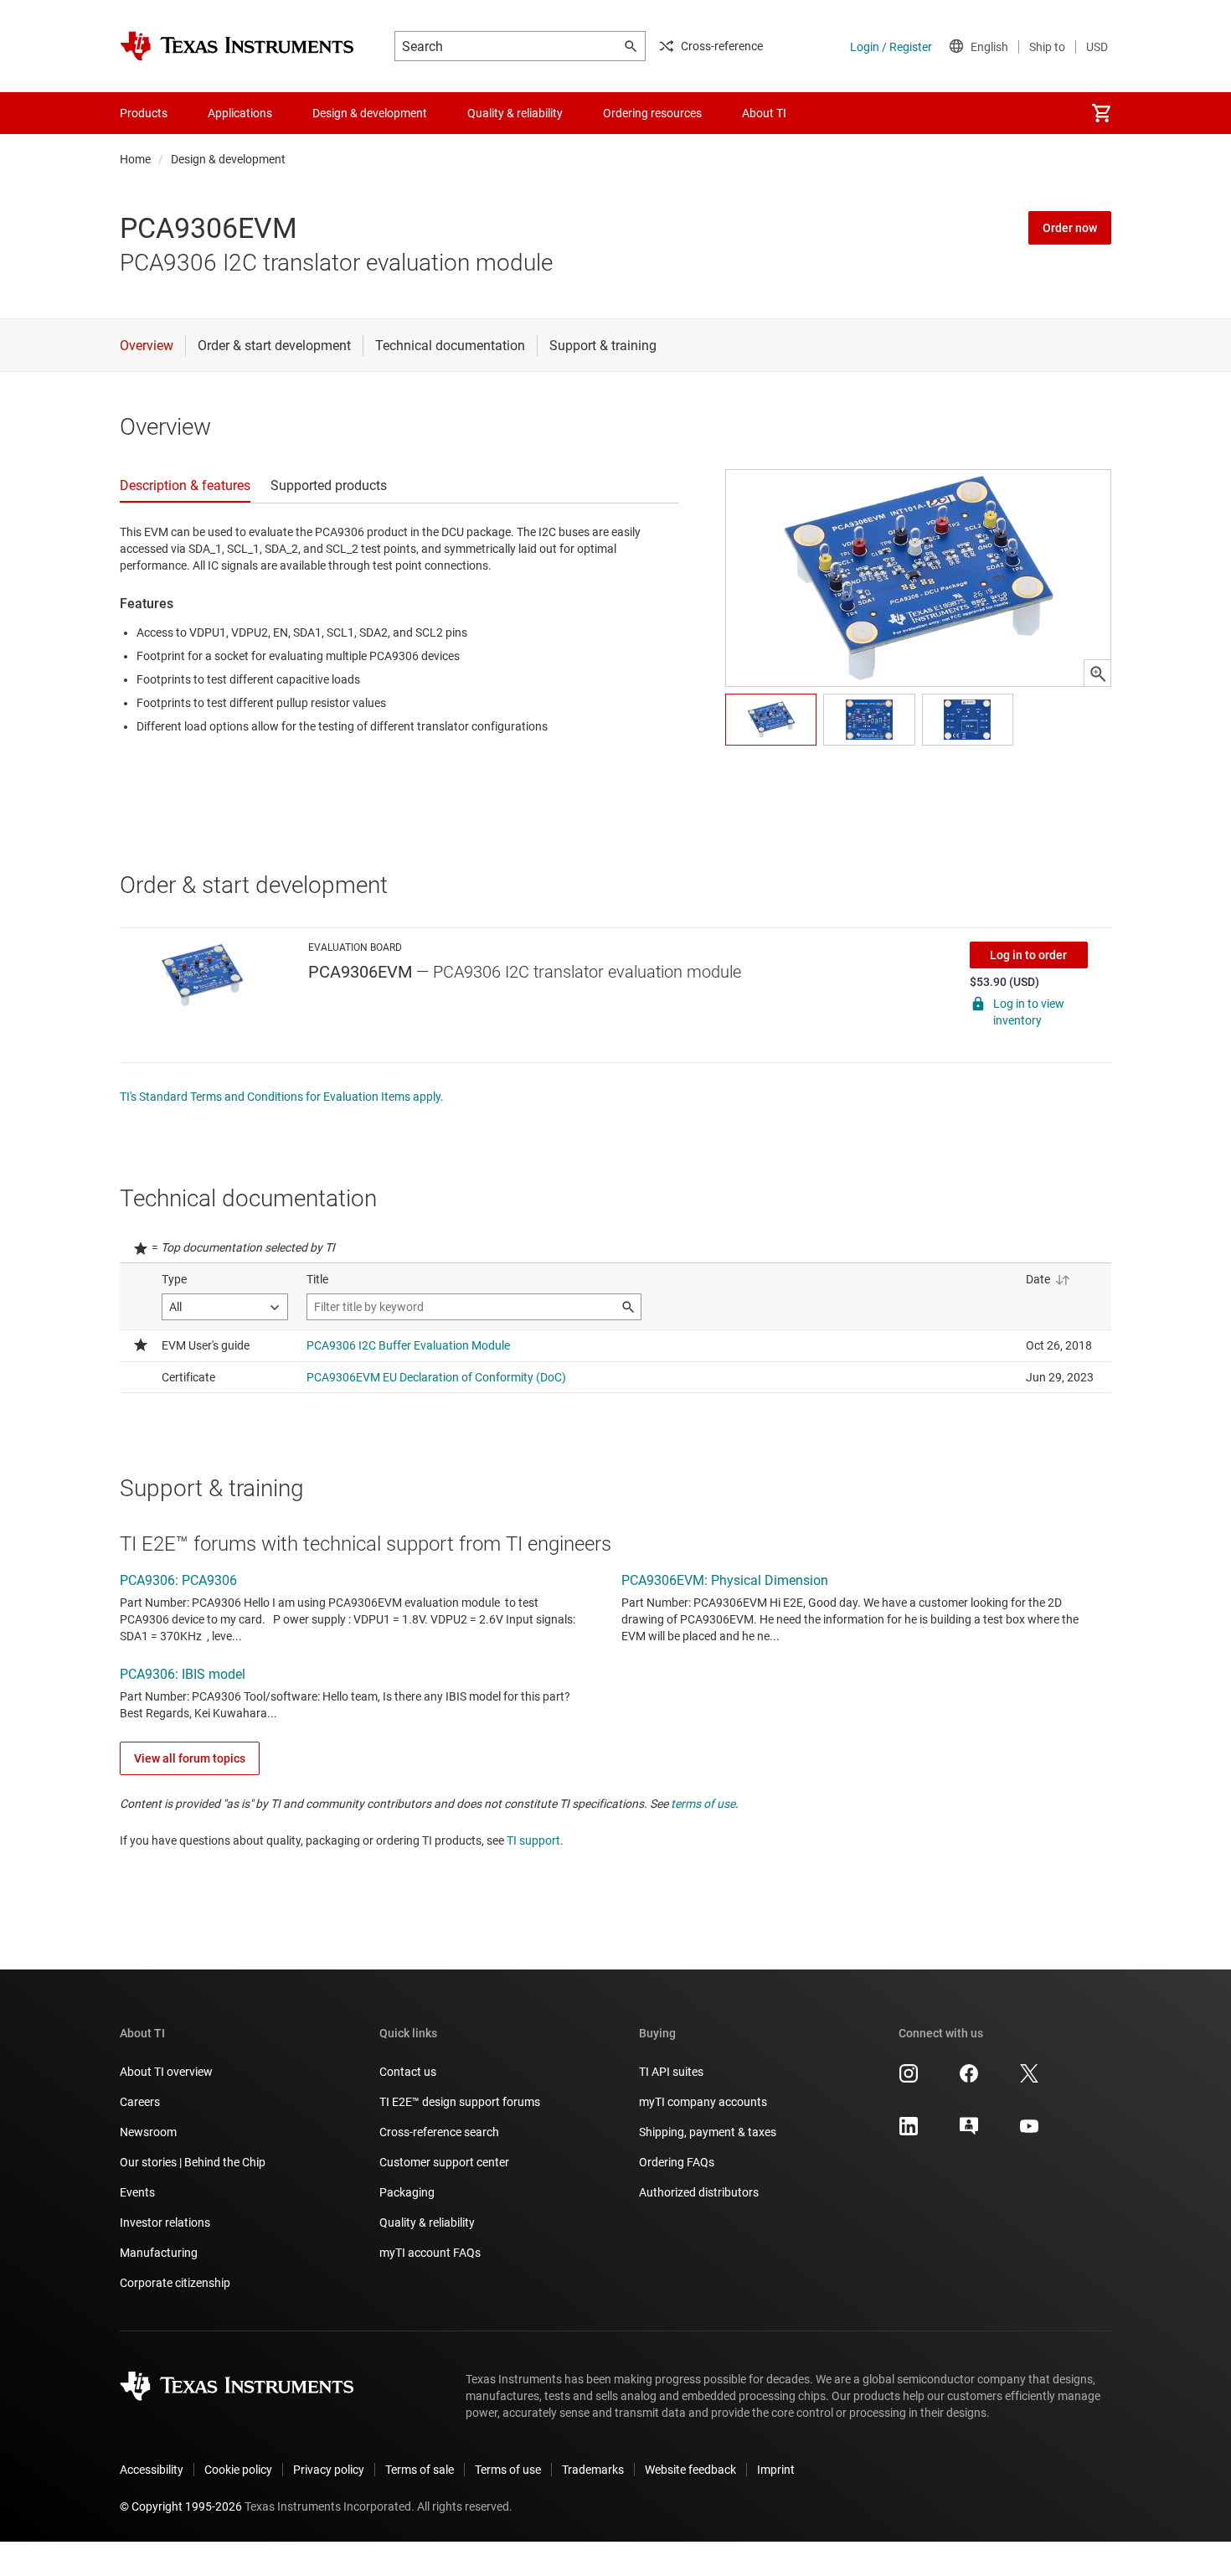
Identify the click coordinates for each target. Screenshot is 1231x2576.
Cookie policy (238, 2470)
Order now (1070, 228)
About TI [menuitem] (764, 113)
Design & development (228, 159)
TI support (533, 1840)
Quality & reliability (427, 2222)
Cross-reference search (439, 2132)
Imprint (776, 2470)
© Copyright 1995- (181, 2506)
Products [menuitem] (144, 113)
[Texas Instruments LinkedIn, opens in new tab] (909, 2132)
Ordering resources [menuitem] (652, 113)
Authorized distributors (699, 2192)
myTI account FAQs (430, 2253)
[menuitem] (1101, 113)
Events (137, 2192)
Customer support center (444, 2162)
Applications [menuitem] (240, 113)
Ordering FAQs (677, 2162)
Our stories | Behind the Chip (193, 2162)
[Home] (237, 46)
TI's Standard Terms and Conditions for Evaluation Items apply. (282, 1097)
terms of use (703, 1804)
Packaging (407, 2192)
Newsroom (148, 2132)
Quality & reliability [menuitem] (515, 113)
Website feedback (690, 2470)
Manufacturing (159, 2253)
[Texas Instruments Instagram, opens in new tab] (909, 2079)
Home (135, 159)
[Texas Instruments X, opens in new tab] (1029, 2079)
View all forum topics (190, 1758)
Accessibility (152, 2470)
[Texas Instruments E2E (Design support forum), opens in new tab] (969, 2132)
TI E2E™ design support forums (460, 2102)
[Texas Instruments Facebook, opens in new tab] (969, 2079)
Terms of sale (420, 2470)
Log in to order (1028, 955)
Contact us (408, 2072)
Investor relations (165, 2222)
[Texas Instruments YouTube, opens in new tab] (1029, 2132)
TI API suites (671, 2072)
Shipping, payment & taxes (708, 2132)
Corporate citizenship (175, 2283)
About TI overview (166, 2072)
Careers (140, 2102)
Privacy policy (329, 2470)
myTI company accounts (703, 2102)
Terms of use (508, 2470)
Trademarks (593, 2470)
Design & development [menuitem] (370, 113)
